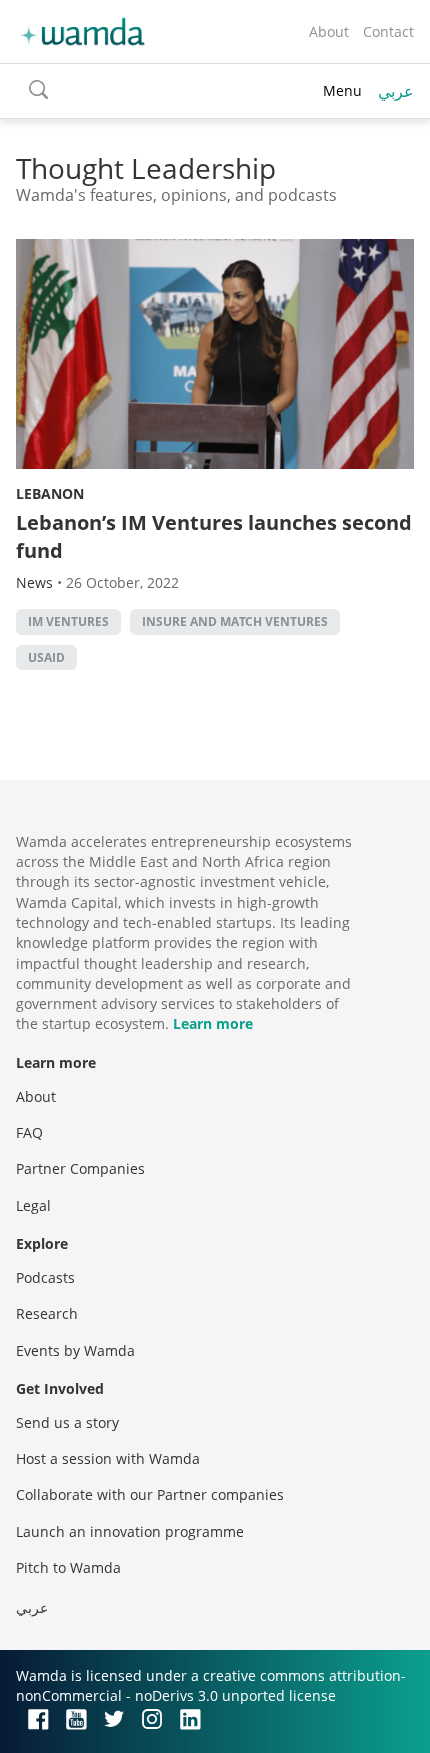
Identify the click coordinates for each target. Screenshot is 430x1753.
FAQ (29, 1132)
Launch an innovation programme (130, 1531)
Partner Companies (80, 1168)
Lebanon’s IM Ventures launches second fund (214, 536)
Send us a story (67, 1422)
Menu (342, 90)
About (329, 31)
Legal (33, 1205)
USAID (46, 657)
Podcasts (45, 1277)
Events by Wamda (75, 1350)
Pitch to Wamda (68, 1567)
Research (47, 1313)
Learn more (213, 1023)
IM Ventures (68, 621)
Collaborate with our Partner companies (150, 1494)
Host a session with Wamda (108, 1458)
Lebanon (50, 493)
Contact (388, 31)
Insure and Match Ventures (235, 621)
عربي (396, 91)
